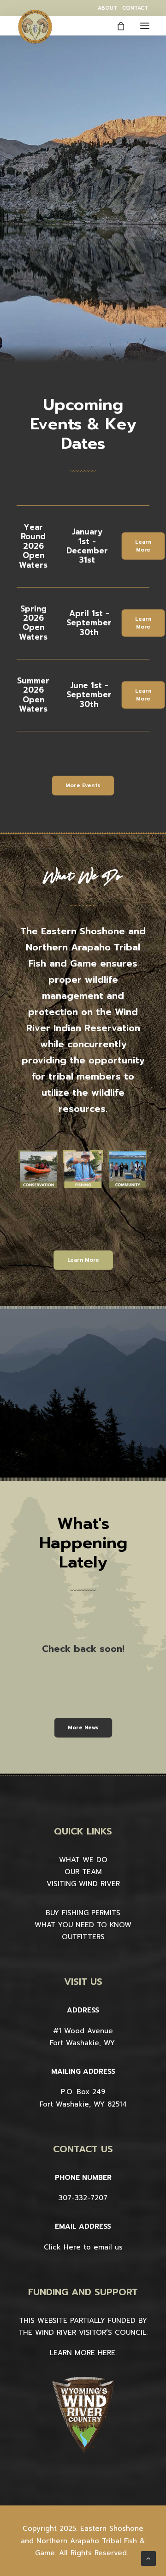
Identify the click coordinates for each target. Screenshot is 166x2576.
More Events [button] (83, 786)
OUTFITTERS (83, 1937)
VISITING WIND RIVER (83, 1884)
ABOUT (107, 8)
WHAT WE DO (83, 1860)
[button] (145, 26)
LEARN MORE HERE (83, 2353)
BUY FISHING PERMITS (83, 1913)
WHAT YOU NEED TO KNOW (83, 1925)
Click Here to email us (83, 2247)
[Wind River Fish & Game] (35, 27)
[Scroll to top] (148, 2558)
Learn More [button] (144, 546)
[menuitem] (107, 8)
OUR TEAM (83, 1872)
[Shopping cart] (117, 26)
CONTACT (135, 8)
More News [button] (83, 1728)
